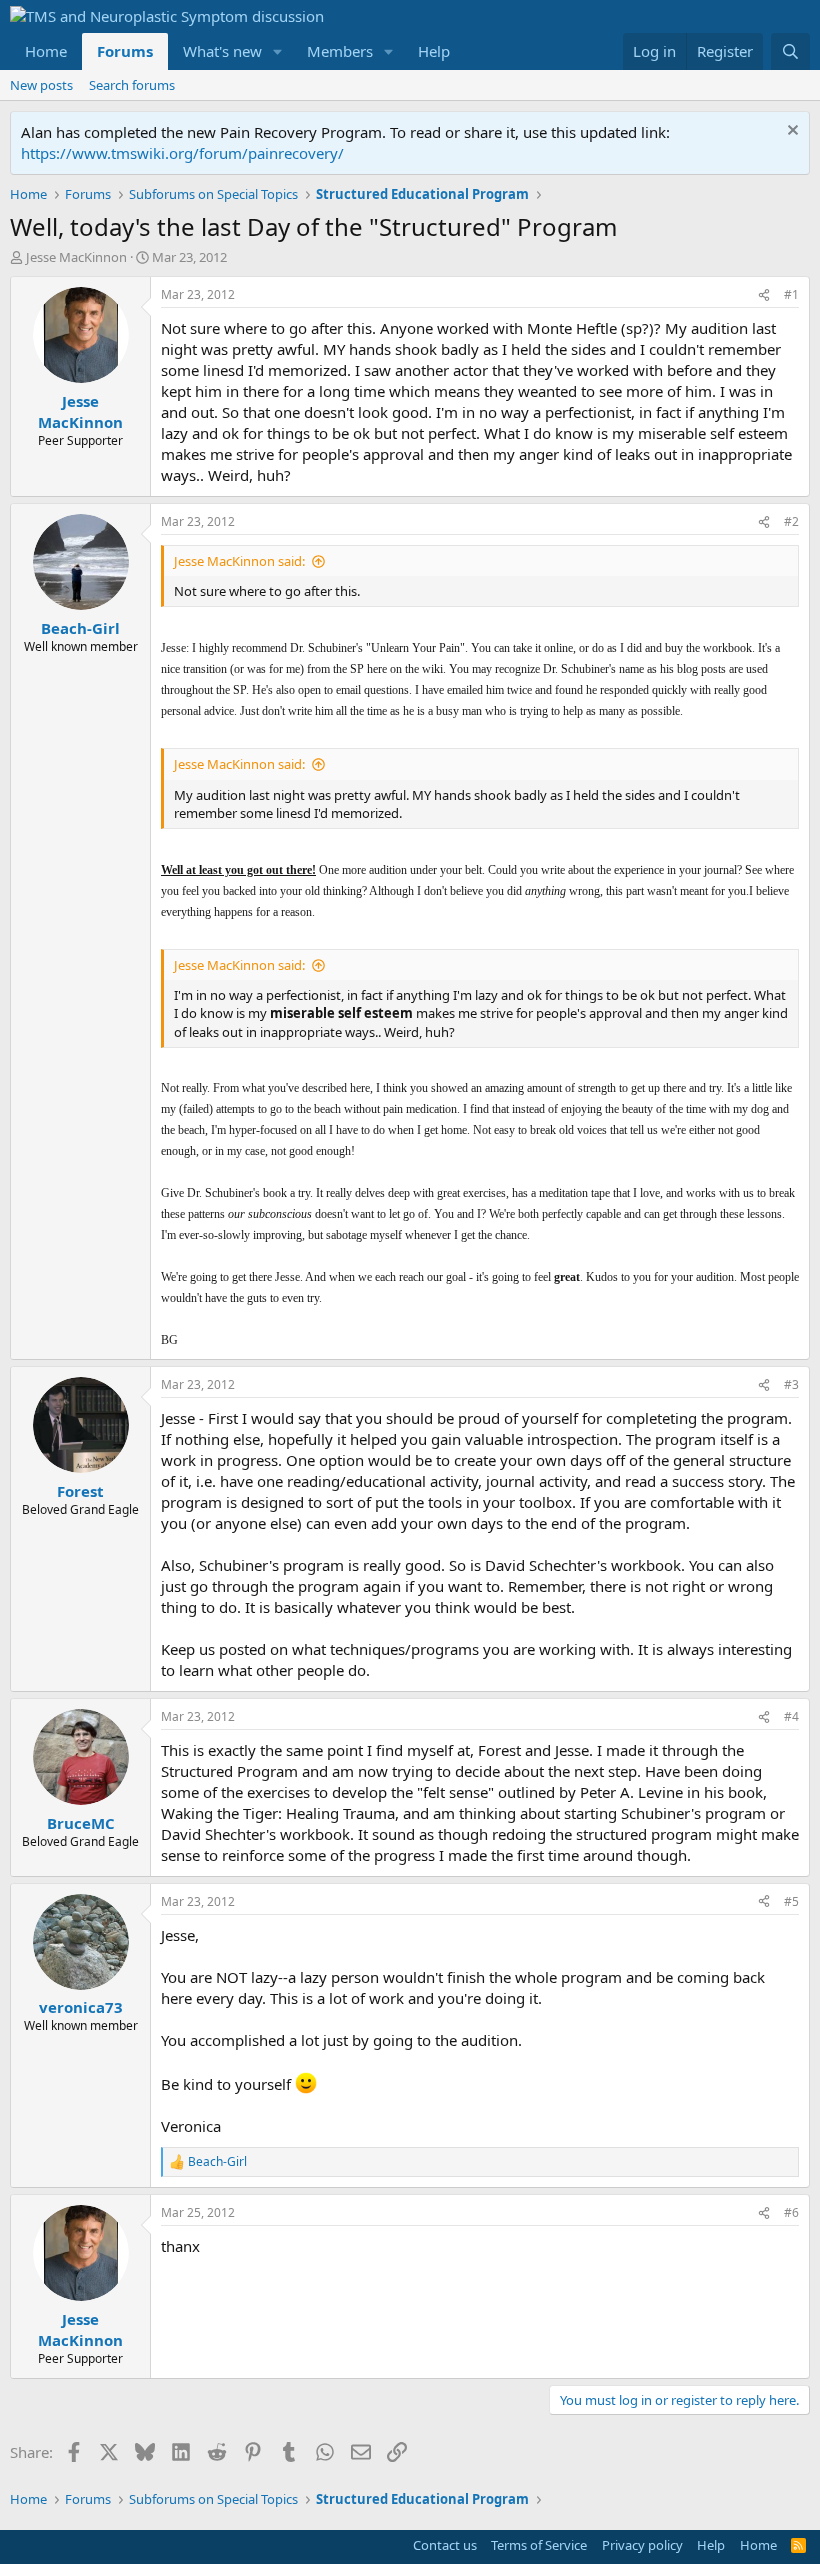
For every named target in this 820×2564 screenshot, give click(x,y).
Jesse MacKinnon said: (239, 561)
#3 (791, 1384)
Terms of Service (539, 2545)
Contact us (445, 2545)
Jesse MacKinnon (76, 257)
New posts (41, 85)
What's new (222, 51)
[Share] (764, 295)
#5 (791, 1901)
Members (340, 51)
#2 (791, 521)
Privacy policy (642, 2545)
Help (434, 51)
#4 (791, 1716)
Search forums (132, 85)
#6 (791, 2212)
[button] (278, 51)
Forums (125, 51)
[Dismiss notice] (790, 132)
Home (46, 51)
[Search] (790, 51)
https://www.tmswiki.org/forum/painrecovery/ (182, 153)
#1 (791, 294)
